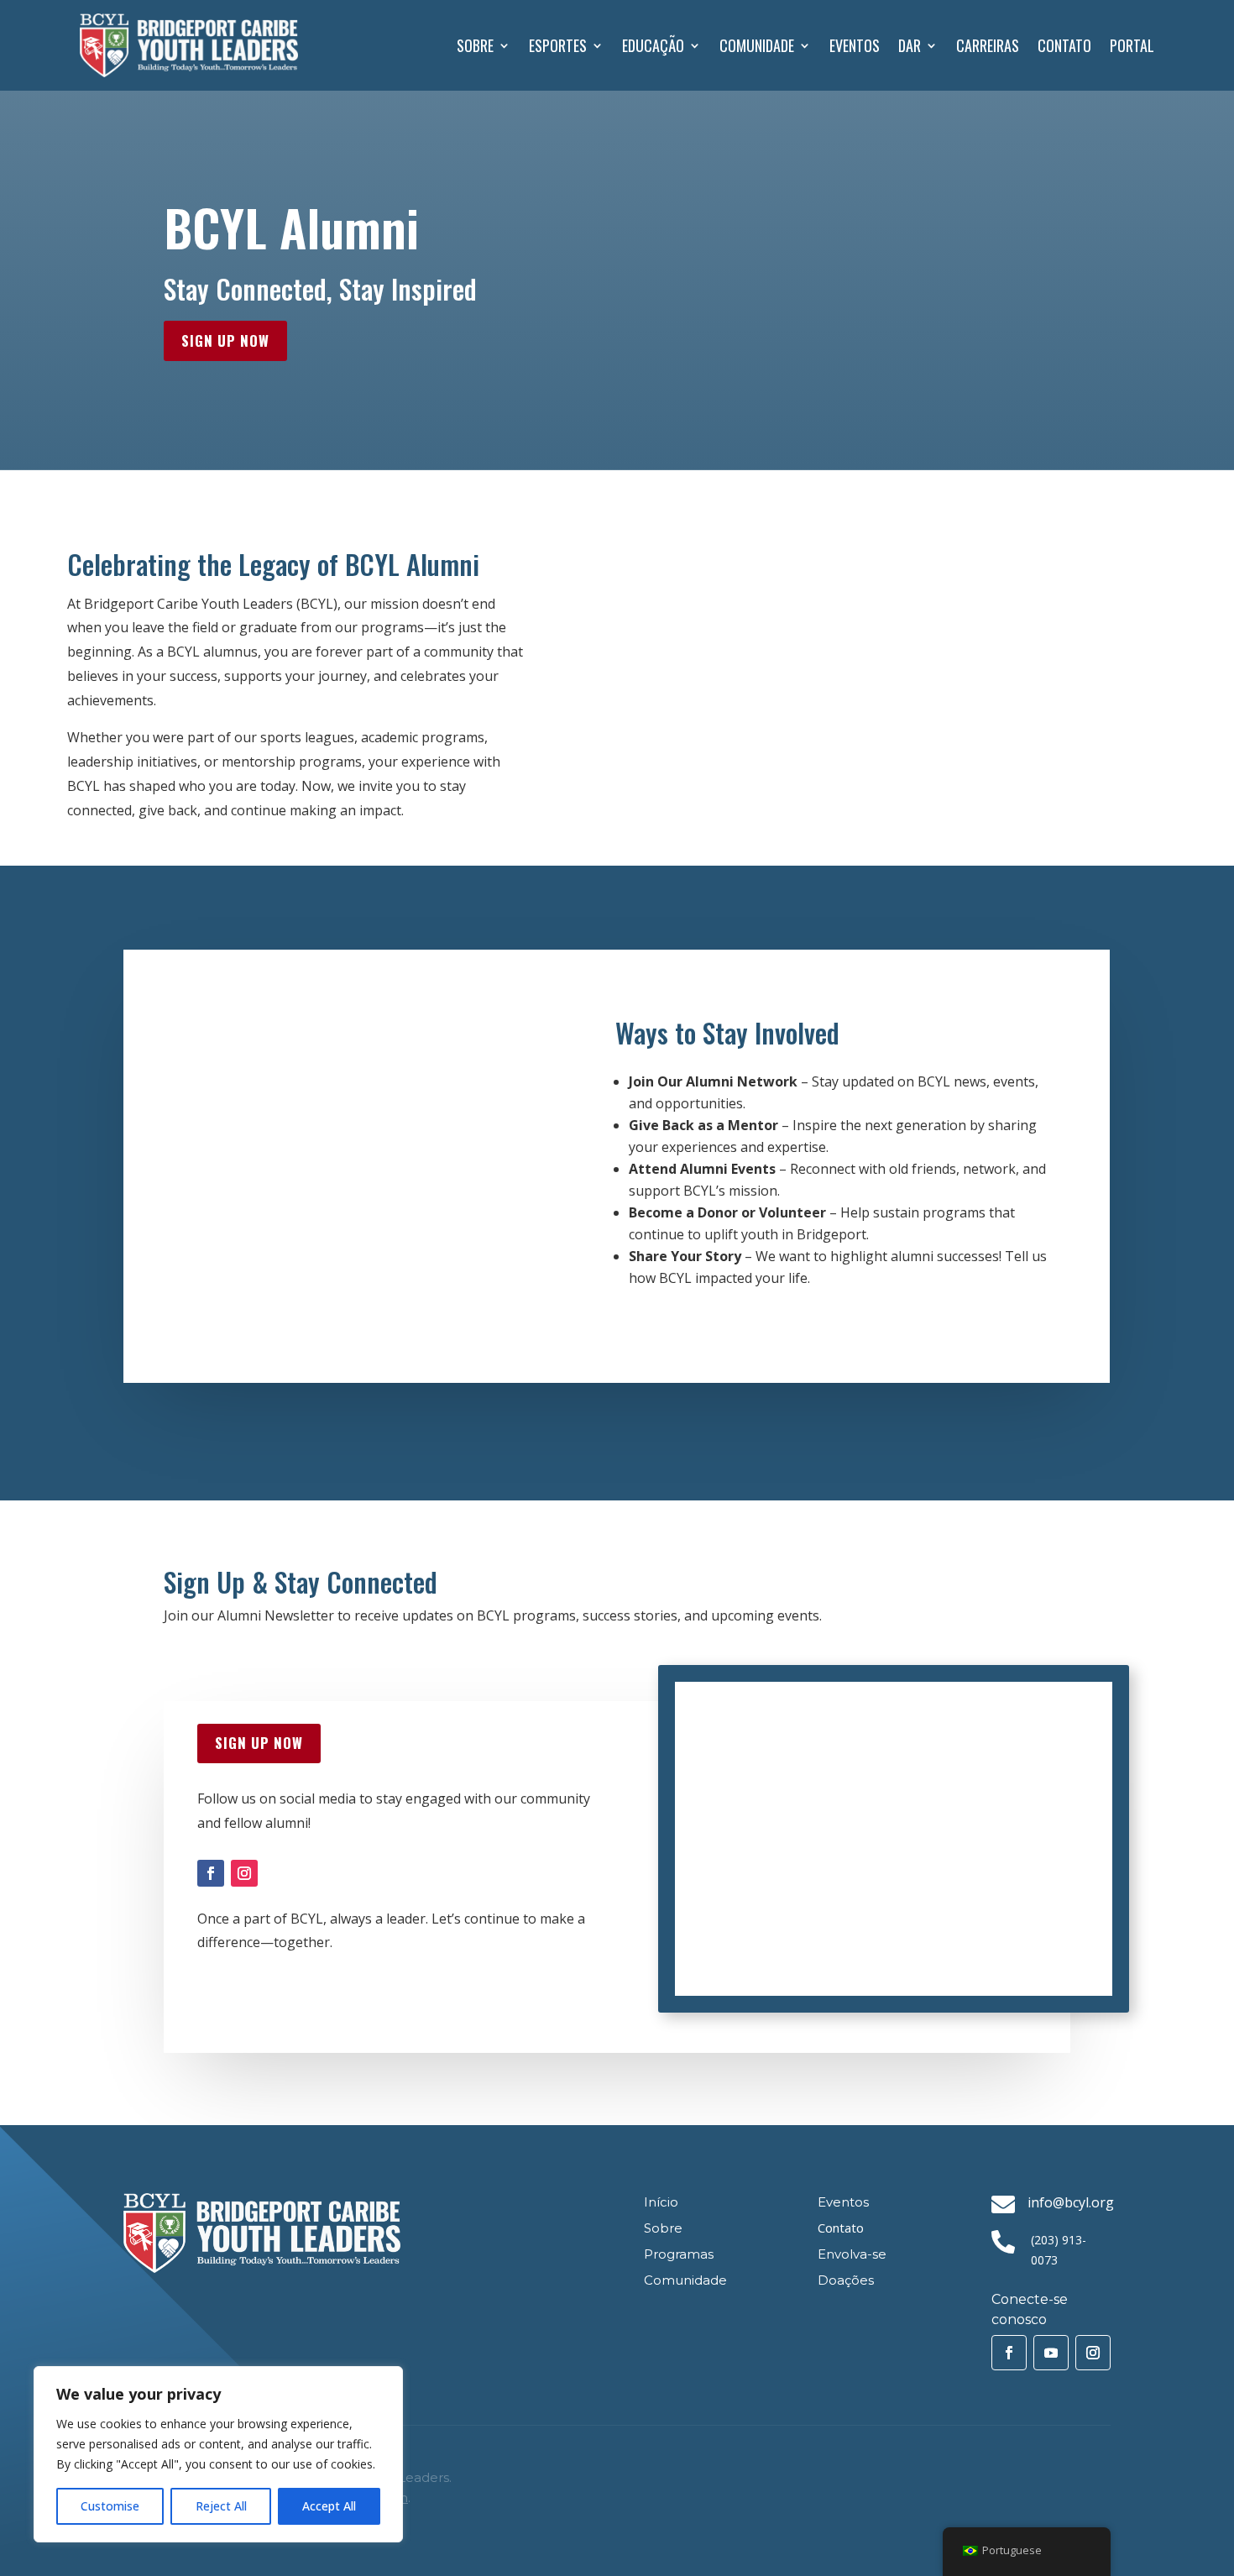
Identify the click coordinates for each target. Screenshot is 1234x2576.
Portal (1132, 45)
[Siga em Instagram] (244, 1873)
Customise (110, 2506)
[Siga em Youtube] (1051, 2353)
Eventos (855, 45)
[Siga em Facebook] (211, 1873)
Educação (653, 45)
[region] (218, 2454)
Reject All (221, 2506)
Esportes (558, 45)
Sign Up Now (225, 340)
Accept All (329, 2506)
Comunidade (757, 45)
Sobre (475, 45)
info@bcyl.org (1071, 2202)
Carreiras (988, 45)
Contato (1064, 45)
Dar (910, 45)
